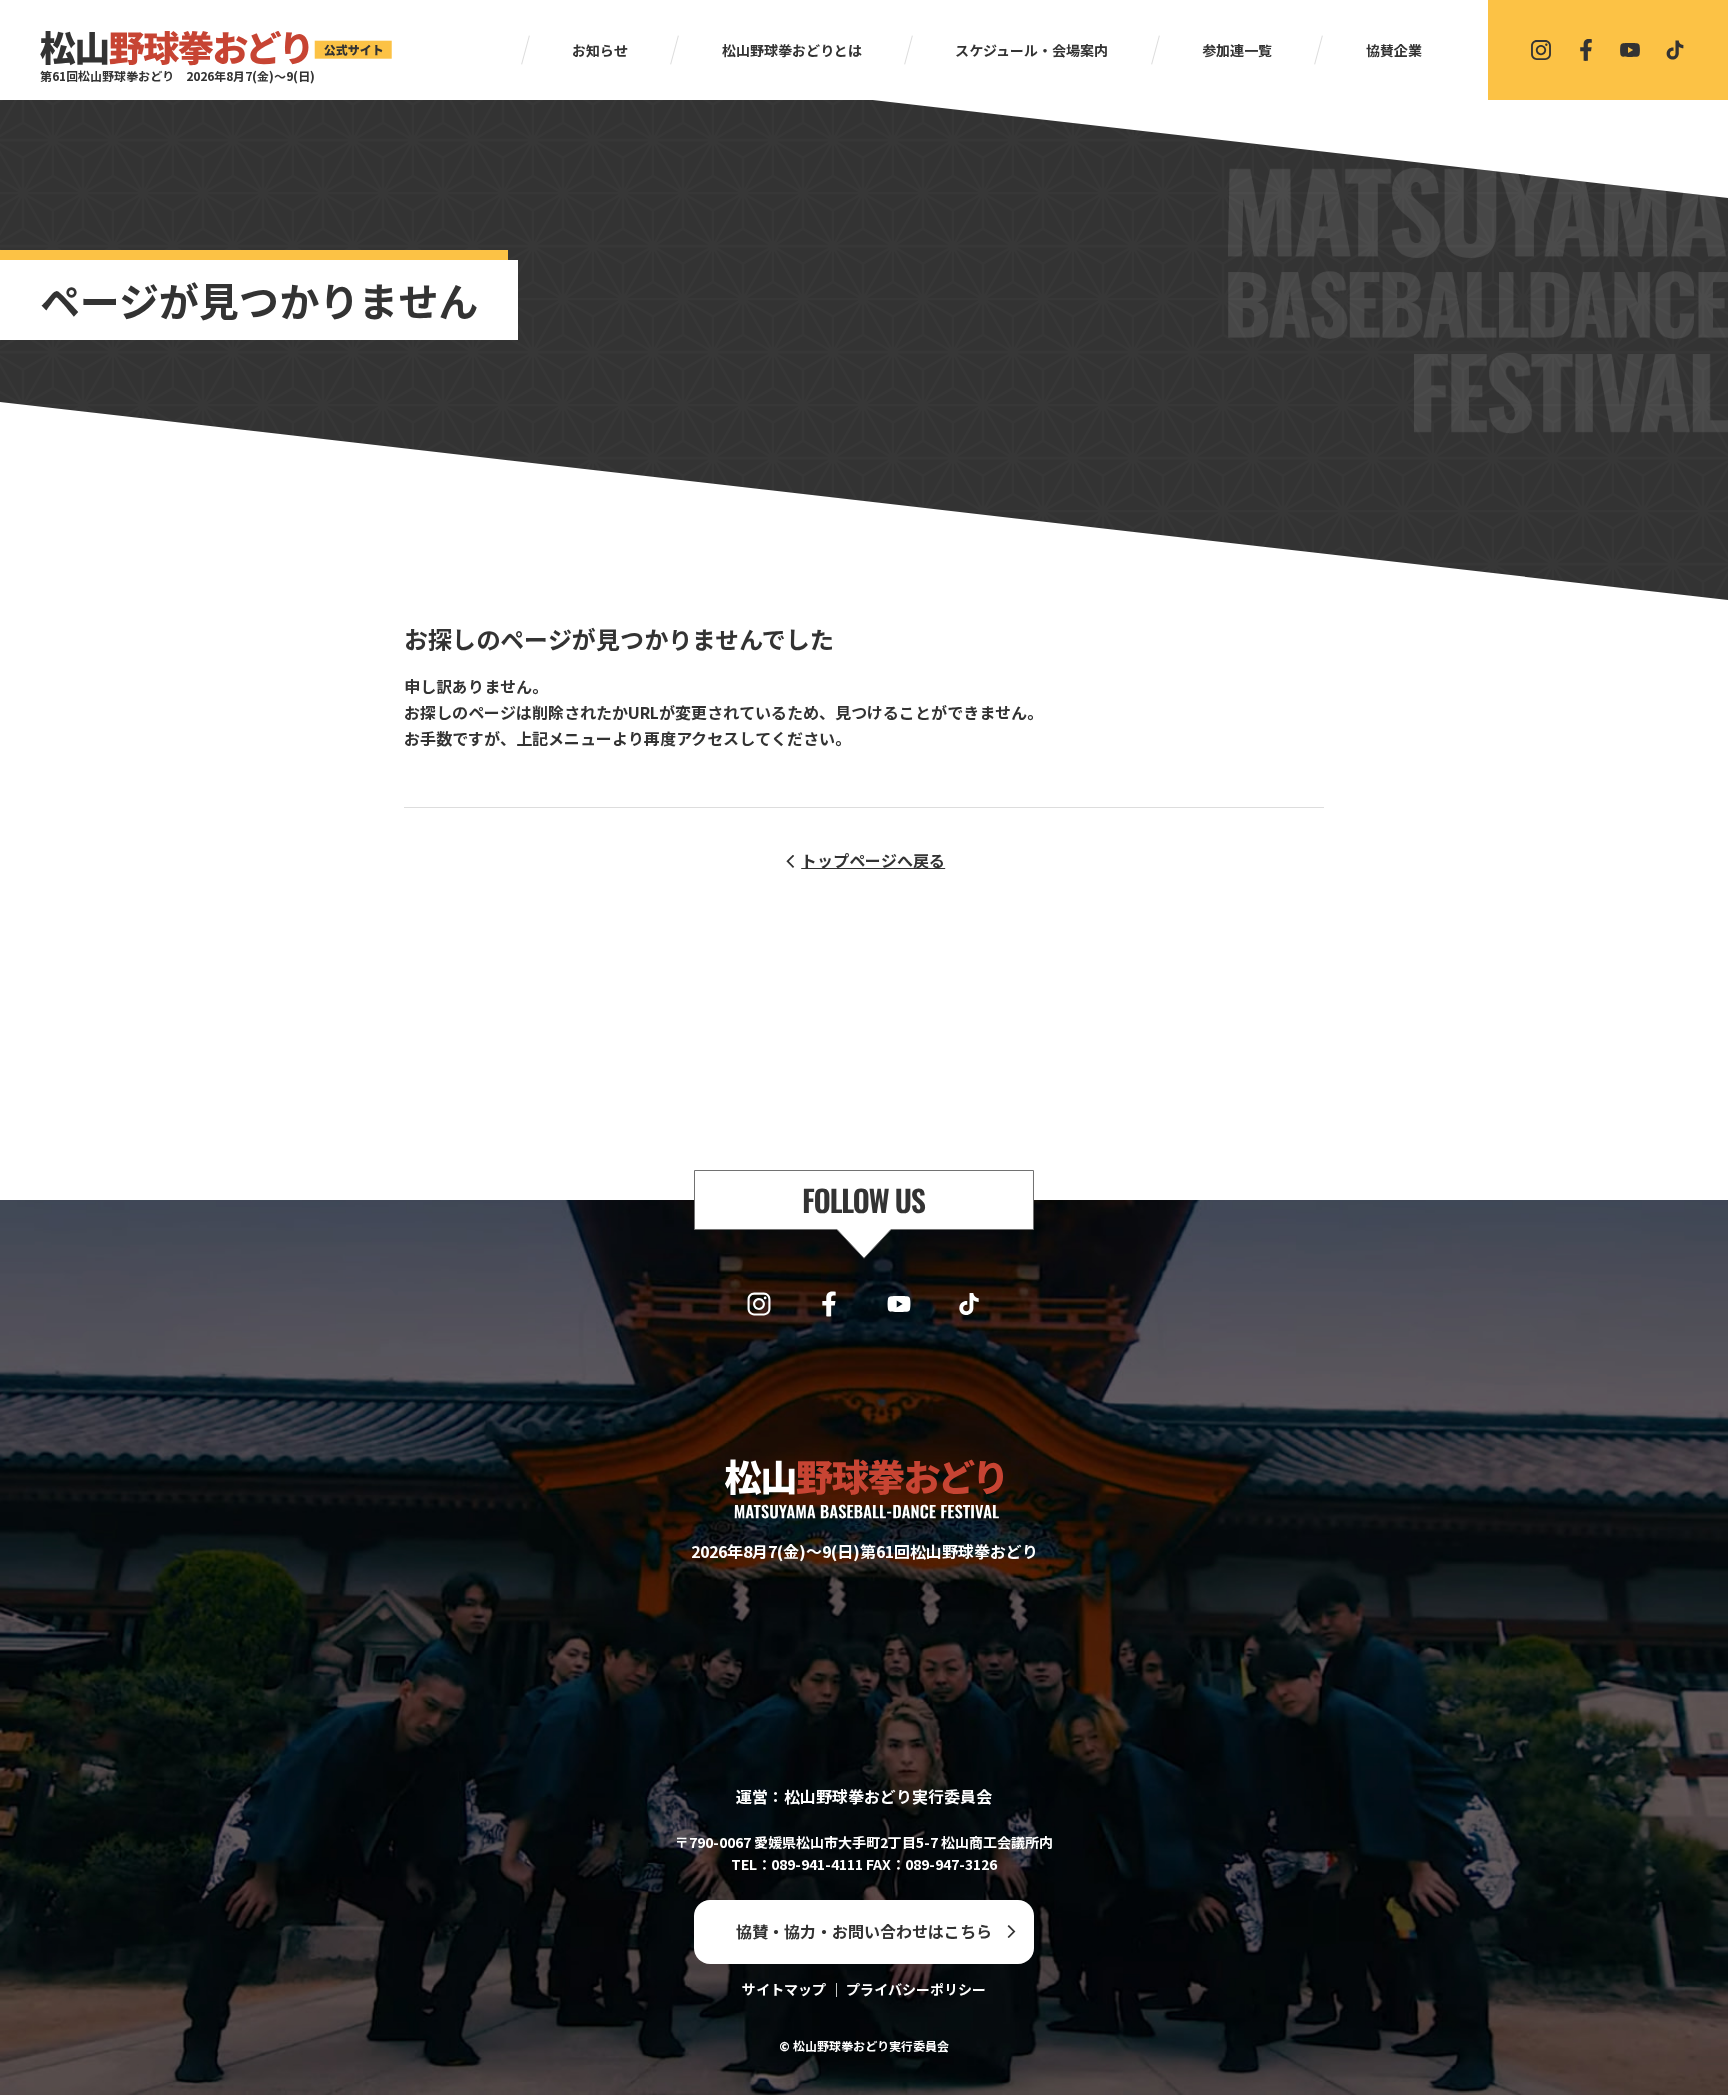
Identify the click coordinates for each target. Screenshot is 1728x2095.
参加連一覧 (1237, 50)
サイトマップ (784, 1989)
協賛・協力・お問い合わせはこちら (864, 1931)
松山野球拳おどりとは (792, 50)
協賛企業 (1394, 50)
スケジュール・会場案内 (1031, 50)
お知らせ (600, 50)
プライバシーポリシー (916, 1989)
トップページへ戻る (873, 860)
